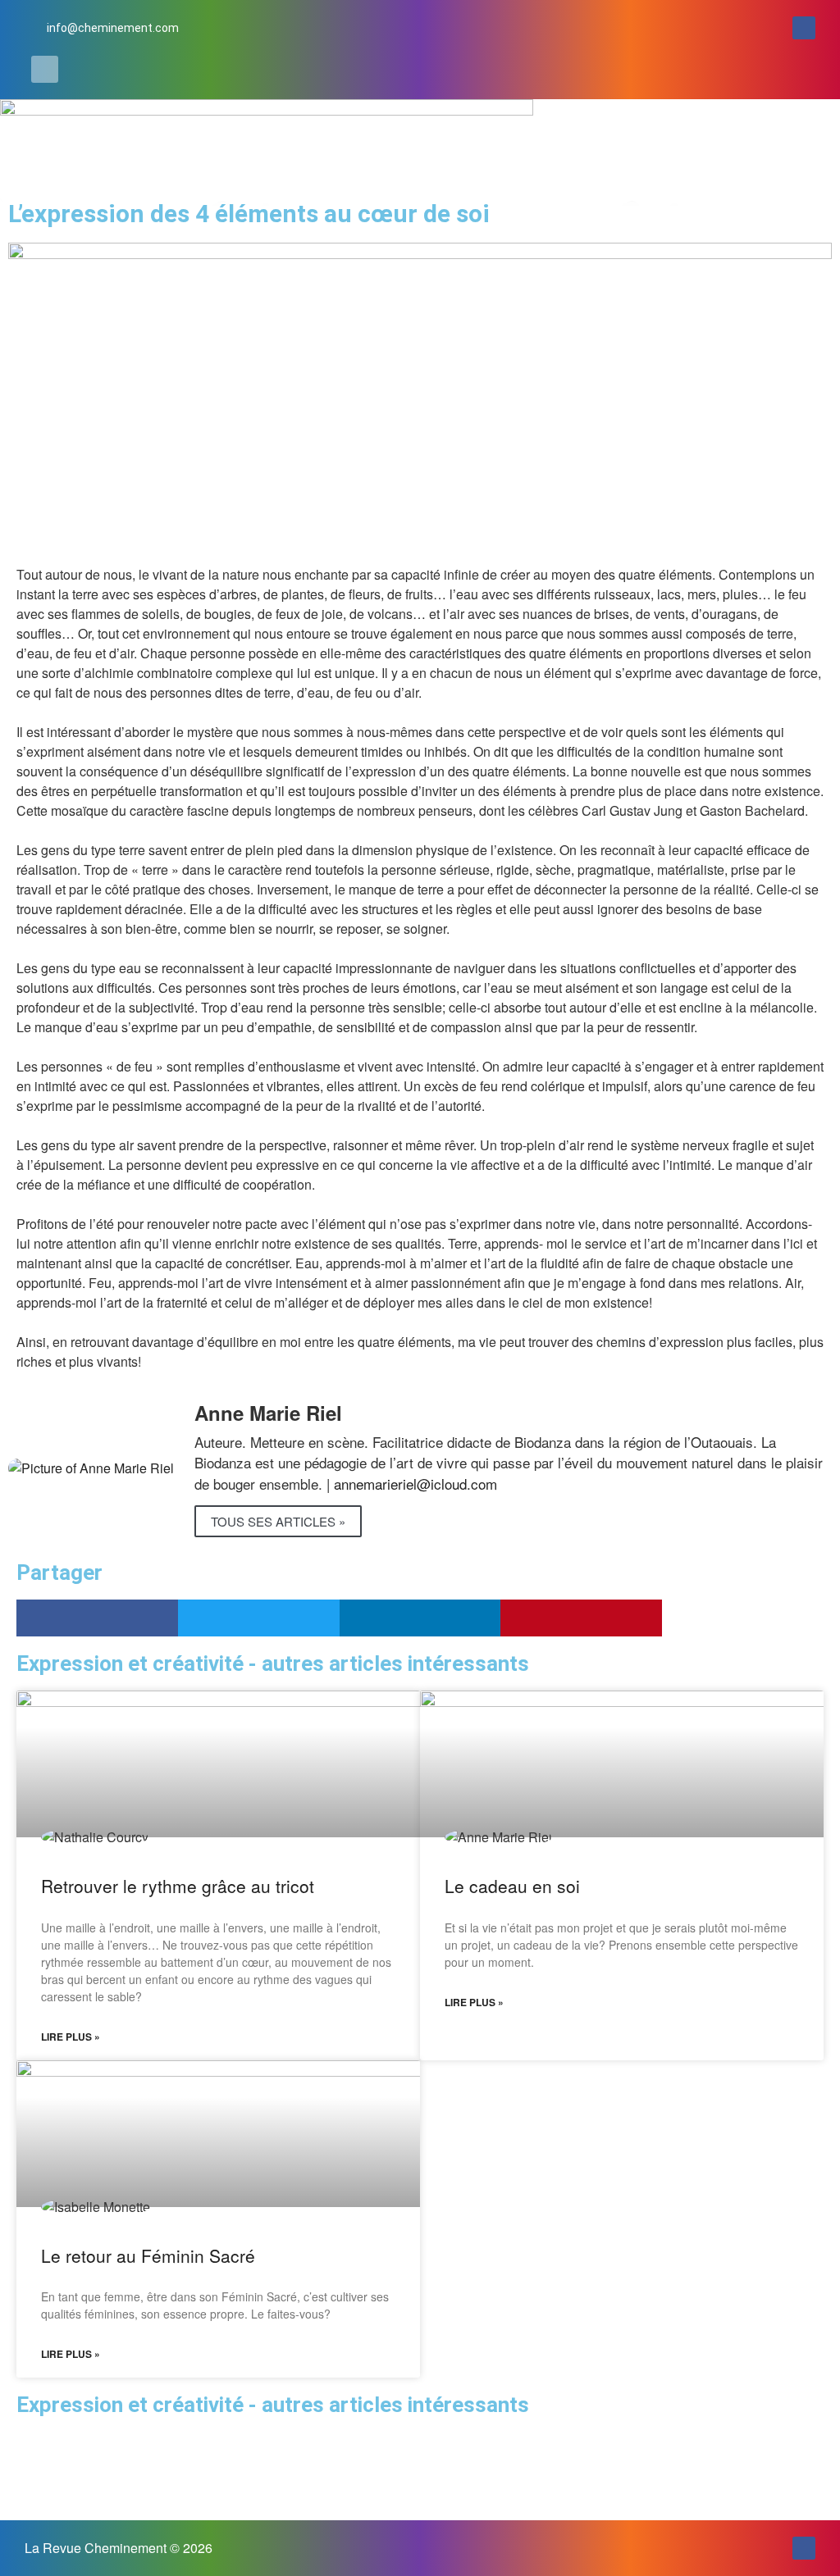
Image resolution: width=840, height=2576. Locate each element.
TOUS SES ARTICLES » (278, 1521)
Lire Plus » (71, 2037)
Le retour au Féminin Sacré (148, 2255)
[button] (45, 69)
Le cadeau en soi (512, 1886)
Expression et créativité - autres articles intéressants (273, 2405)
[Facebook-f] (804, 28)
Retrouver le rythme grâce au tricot (178, 1886)
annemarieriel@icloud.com (415, 1484)
